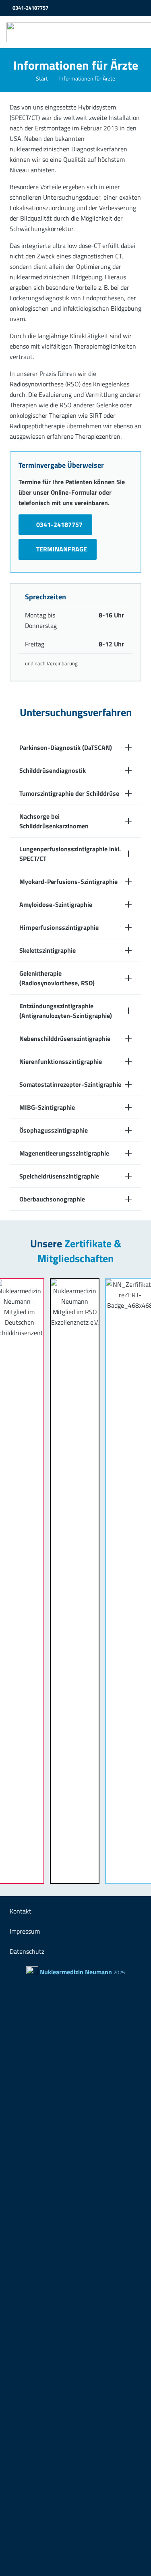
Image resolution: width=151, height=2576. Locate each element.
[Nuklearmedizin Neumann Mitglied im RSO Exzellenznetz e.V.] (48, 1581)
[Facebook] (126, 8)
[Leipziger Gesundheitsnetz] (139, 8)
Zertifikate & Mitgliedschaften (79, 1251)
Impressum (25, 1931)
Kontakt (21, 1911)
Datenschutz (27, 1951)
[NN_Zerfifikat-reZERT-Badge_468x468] (103, 1581)
